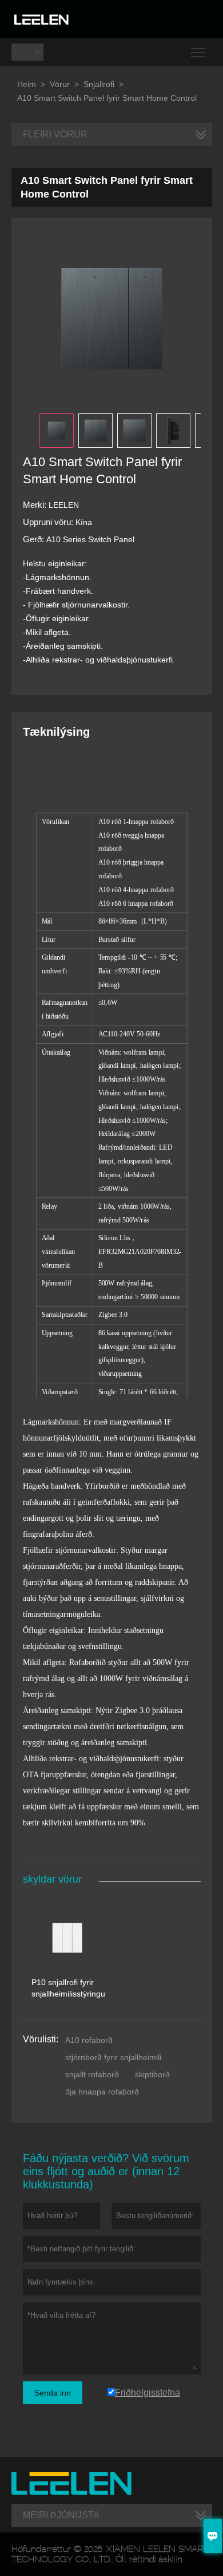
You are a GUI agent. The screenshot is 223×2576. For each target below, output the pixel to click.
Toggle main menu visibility (198, 52)
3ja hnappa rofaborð (102, 2092)
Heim (27, 84)
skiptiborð (152, 2074)
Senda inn (53, 2393)
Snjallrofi (99, 84)
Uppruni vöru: (49, 522)
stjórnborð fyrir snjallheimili (113, 2057)
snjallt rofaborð (92, 2074)
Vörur (60, 84)
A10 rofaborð (89, 2040)
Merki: (36, 505)
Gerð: (35, 539)
